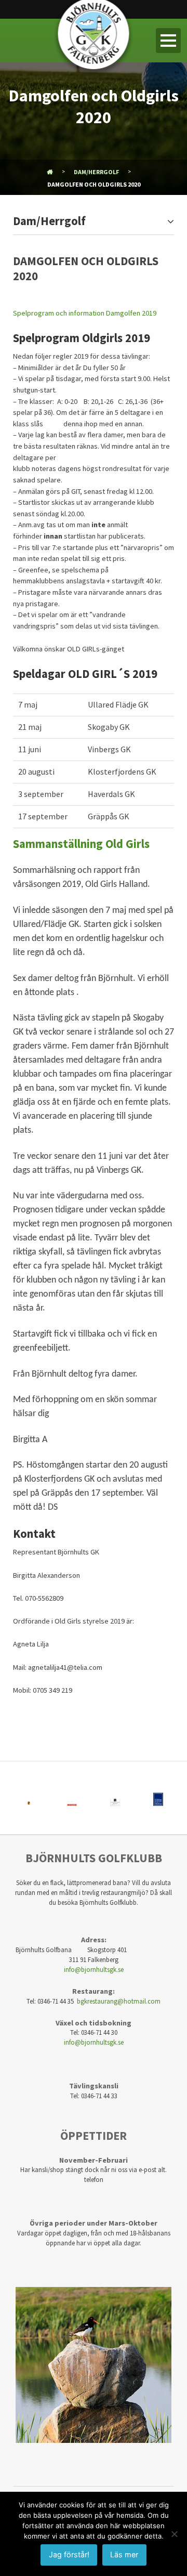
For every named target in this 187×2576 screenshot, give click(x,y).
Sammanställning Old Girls (81, 844)
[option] (29, 1798)
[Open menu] (168, 41)
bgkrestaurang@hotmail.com (119, 2001)
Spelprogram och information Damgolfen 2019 (85, 313)
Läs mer (124, 2554)
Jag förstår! (69, 2554)
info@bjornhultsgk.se (94, 1969)
